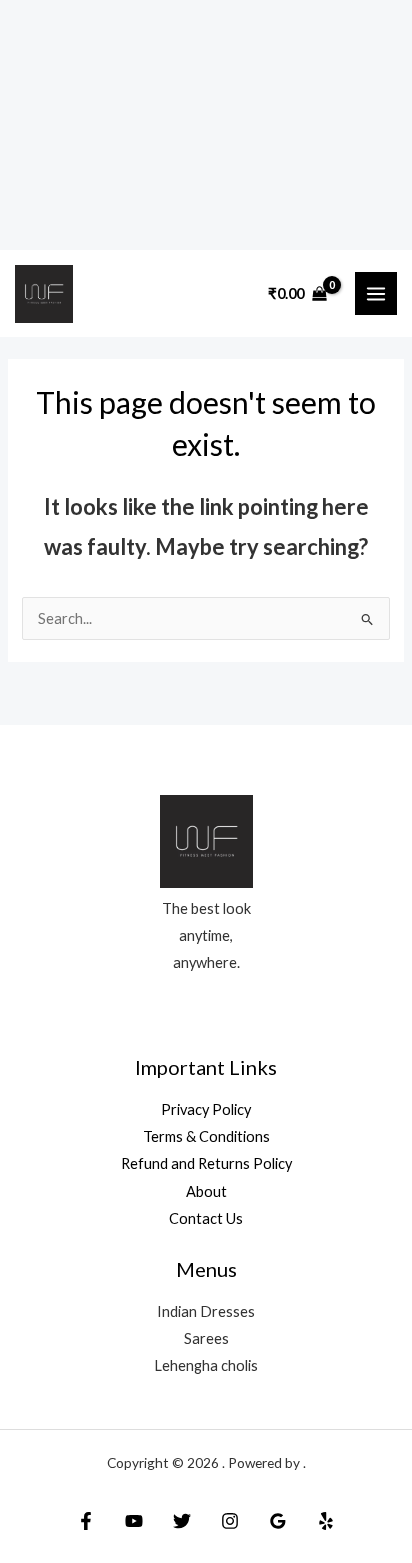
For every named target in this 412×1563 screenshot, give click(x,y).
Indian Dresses (206, 1311)
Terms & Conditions (206, 1136)
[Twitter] (182, 1521)
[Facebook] (86, 1521)
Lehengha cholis (206, 1365)
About (206, 1191)
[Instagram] (230, 1521)
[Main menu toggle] (376, 293)
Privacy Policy (206, 1109)
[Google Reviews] (278, 1521)
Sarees (206, 1338)
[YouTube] (134, 1521)
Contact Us (206, 1218)
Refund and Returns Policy (206, 1163)
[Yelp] (326, 1521)
